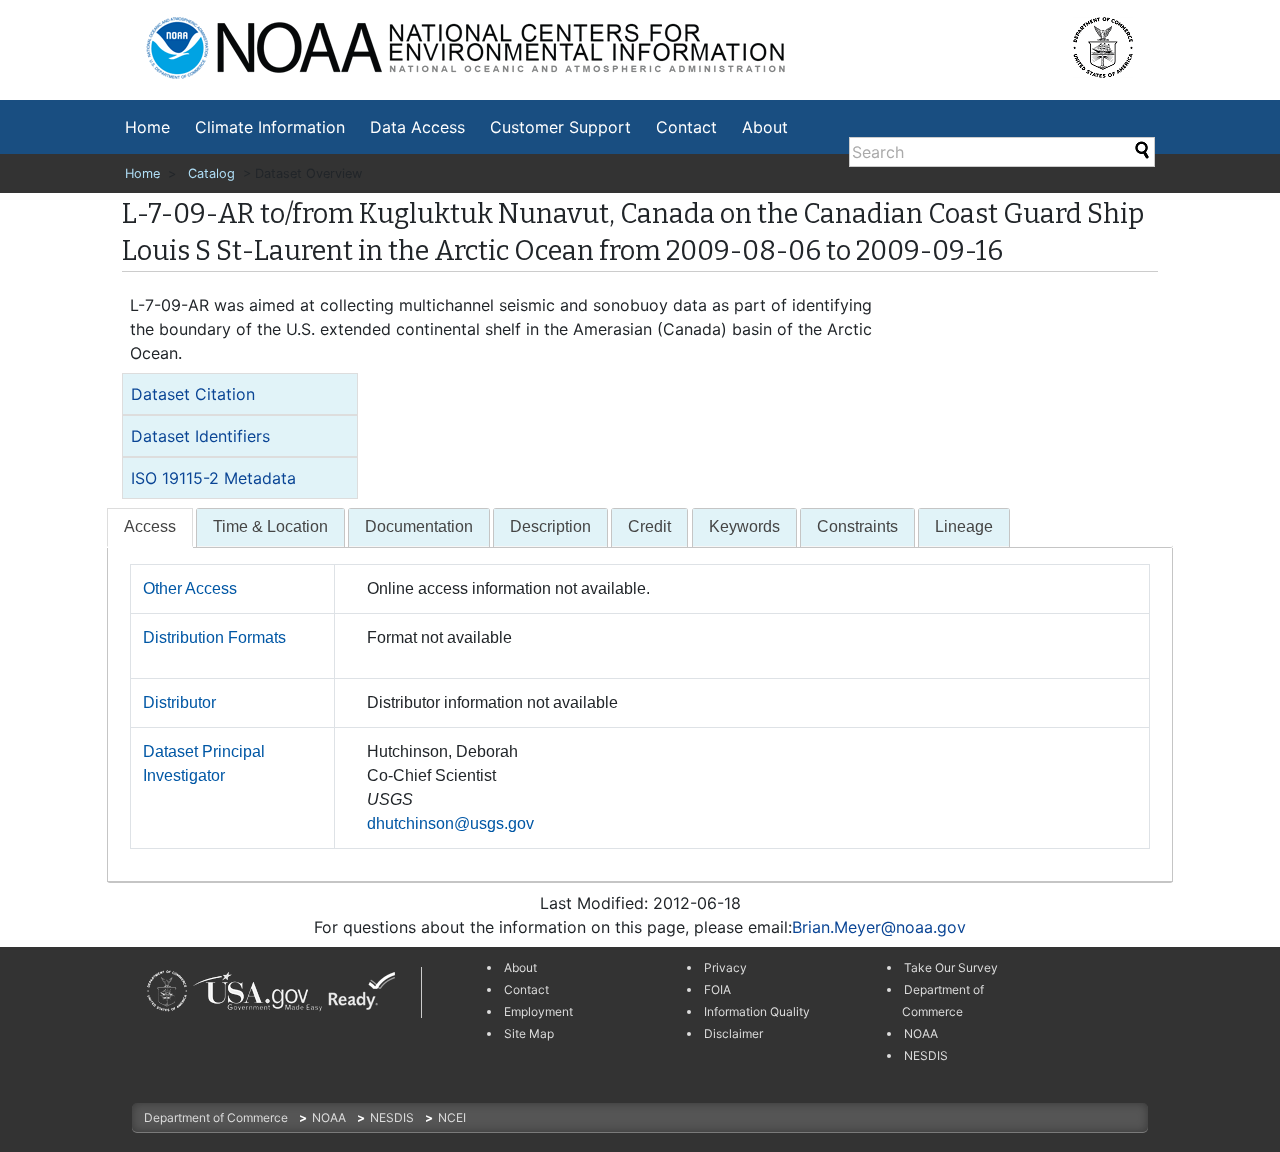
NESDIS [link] (926, 1055)
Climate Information (270, 127)
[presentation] (150, 527)
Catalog (211, 173)
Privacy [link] (725, 967)
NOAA (330, 1117)
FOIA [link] (717, 989)
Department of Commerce (217, 1117)
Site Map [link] (529, 1033)
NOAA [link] (921, 1033)
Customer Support (560, 127)
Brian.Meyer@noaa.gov (879, 927)
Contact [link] (526, 989)
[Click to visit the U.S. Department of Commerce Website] (1117, 40)
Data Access (417, 127)
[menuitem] (147, 127)
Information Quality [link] (757, 1011)
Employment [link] (538, 1011)
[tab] (240, 394)
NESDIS (393, 1117)
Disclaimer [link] (733, 1033)
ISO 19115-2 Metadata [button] (213, 478)
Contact (686, 127)
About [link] (520, 967)
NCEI (452, 1117)
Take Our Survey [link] (951, 967)
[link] (167, 991)
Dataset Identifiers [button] (200, 436)
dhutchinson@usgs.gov (450, 823)
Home (147, 127)
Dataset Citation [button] (193, 394)
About (765, 127)
